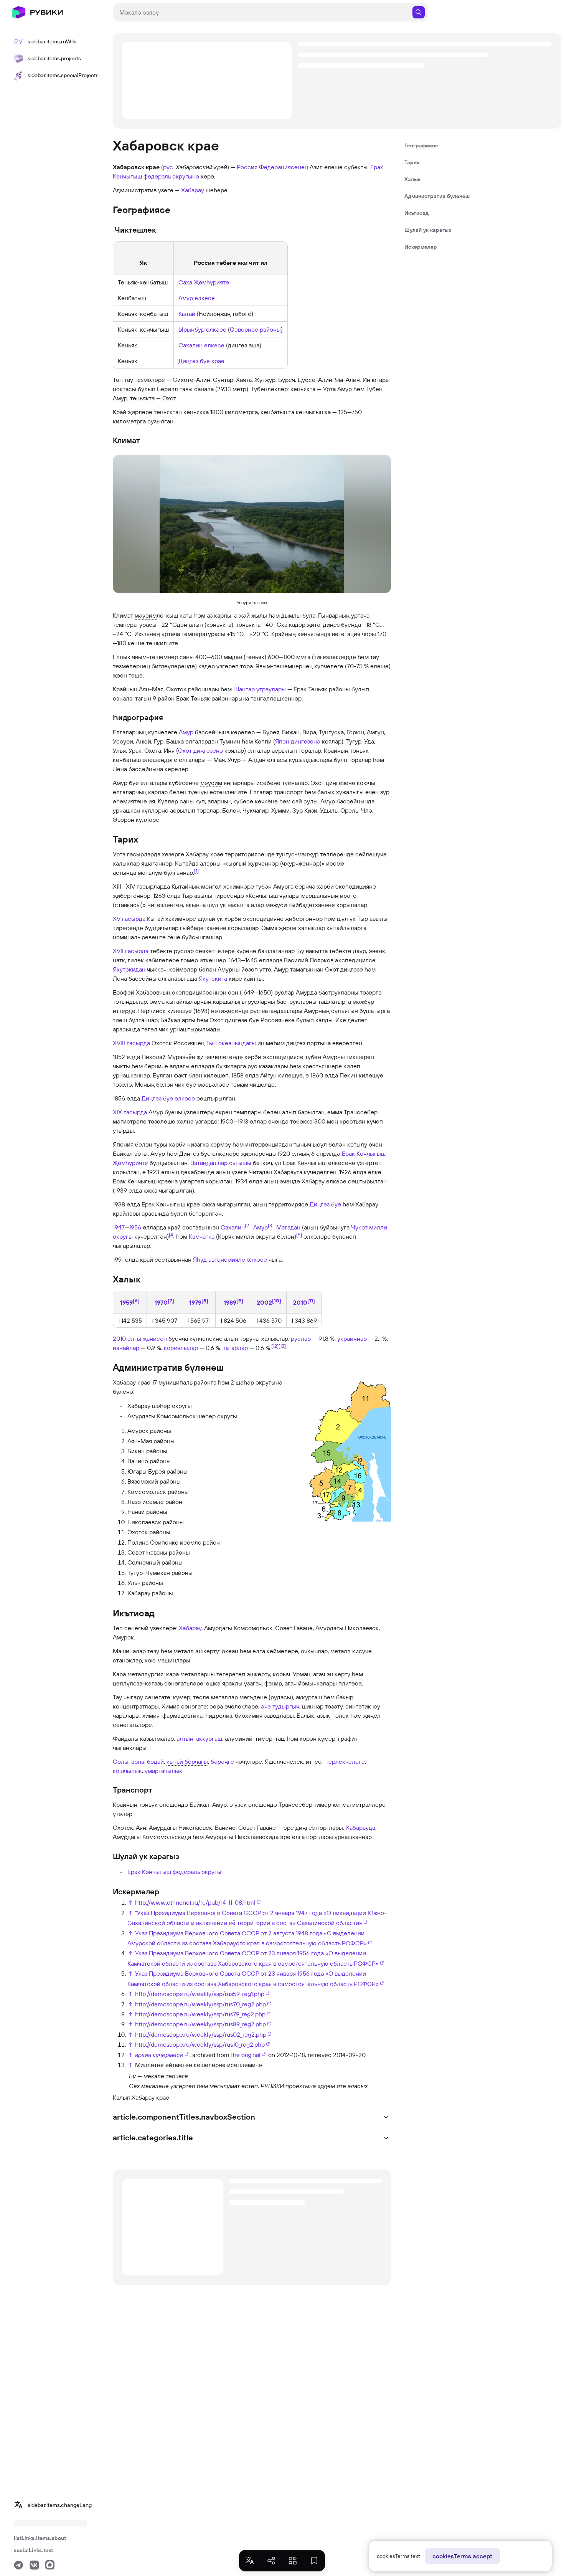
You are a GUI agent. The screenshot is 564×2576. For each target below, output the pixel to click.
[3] (271, 1225)
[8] (205, 1300)
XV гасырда (129, 919)
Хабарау (193, 190)
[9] (240, 1300)
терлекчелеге (345, 1761)
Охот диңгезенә (200, 750)
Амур (186, 732)
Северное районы (255, 329)
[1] (196, 871)
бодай (155, 1761)
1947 (119, 1227)
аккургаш (209, 1738)
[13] (282, 1346)
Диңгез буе (325, 1204)
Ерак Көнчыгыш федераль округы (174, 1872)
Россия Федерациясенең (272, 167)
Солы (121, 1761)
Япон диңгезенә (298, 741)
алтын (185, 1738)
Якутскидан (129, 969)
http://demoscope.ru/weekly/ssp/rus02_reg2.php (201, 2034)
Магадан (288, 1227)
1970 (161, 1302)
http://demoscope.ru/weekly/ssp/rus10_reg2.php (200, 2044)
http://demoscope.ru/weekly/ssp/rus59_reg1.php (200, 1994)
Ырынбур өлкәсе (202, 329)
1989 (230, 1302)
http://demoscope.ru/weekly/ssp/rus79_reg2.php (200, 2014)
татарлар (235, 1348)
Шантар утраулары (260, 689)
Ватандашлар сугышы (221, 1163)
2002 (264, 1302)
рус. (169, 167)
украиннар (352, 1338)
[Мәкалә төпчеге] (120, 2080)
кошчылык (127, 1771)
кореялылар (181, 1348)
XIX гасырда (130, 1112)
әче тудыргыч (280, 1706)
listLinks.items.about (40, 2538)
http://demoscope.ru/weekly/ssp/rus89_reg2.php (200, 2024)
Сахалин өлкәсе (201, 345)
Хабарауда (360, 1827)
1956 (135, 1227)
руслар (301, 1338)
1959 (126, 1302)
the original (246, 2055)
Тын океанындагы (231, 1043)
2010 (300, 1302)
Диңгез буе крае (201, 361)
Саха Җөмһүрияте (204, 282)
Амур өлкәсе (197, 298)
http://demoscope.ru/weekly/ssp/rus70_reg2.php (200, 2004)
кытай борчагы (187, 1761)
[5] (299, 1234)
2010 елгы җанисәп (140, 1338)
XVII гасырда (131, 951)
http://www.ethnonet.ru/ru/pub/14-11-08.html (195, 1902)
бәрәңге (222, 1761)
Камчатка (202, 1236)
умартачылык (163, 1771)
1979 (195, 1302)
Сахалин (233, 1227)
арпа (138, 1761)
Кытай (187, 314)
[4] (172, 1234)
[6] (136, 1300)
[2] (248, 1225)
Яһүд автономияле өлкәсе (230, 1259)
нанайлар (126, 1348)
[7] (171, 1300)
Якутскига (213, 978)
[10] (277, 1300)
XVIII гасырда (131, 1043)
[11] (311, 1300)
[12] (275, 1346)
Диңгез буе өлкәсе (168, 1098)
